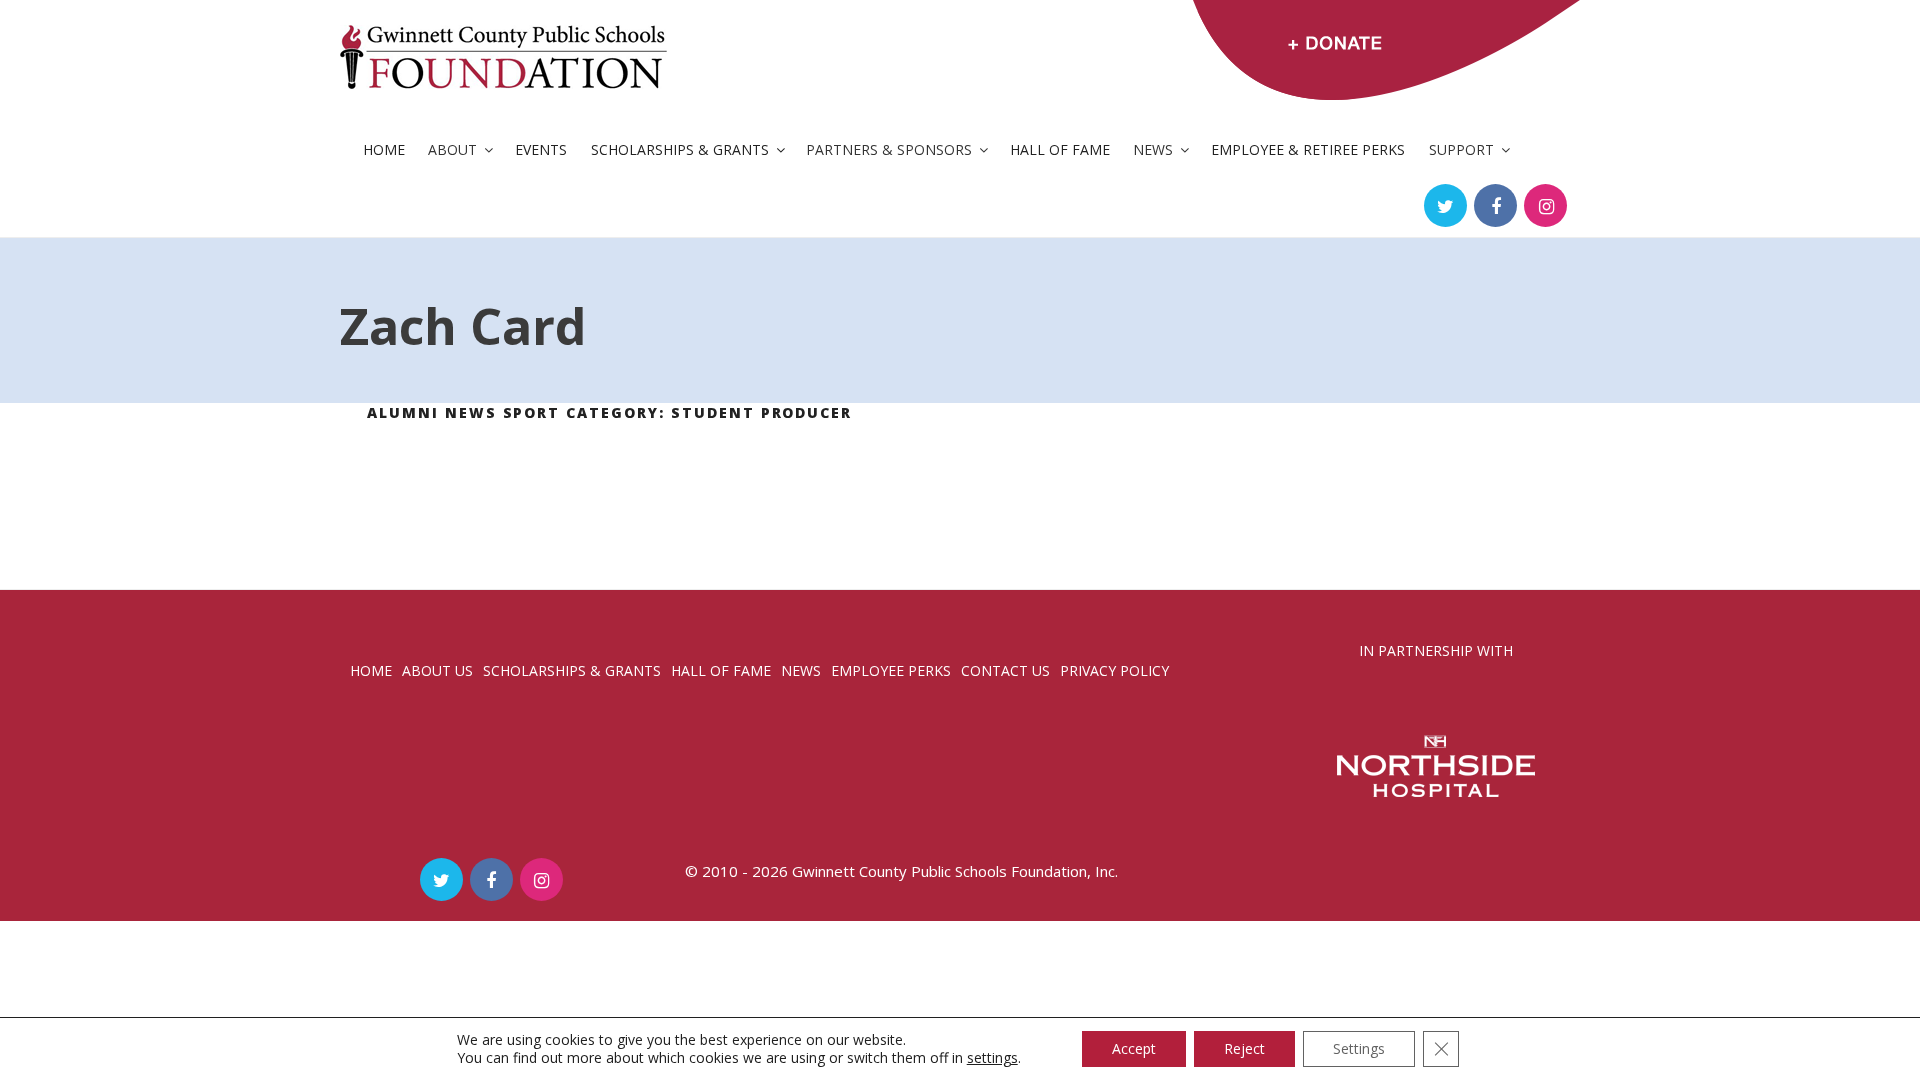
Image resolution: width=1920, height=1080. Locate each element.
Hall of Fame (1060, 149)
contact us (1005, 670)
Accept (1134, 1048)
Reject (1244, 1048)
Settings (1359, 1048)
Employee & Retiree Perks (1308, 149)
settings (992, 1058)
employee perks (891, 670)
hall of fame (721, 670)
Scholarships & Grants (680, 149)
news (801, 670)
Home (384, 149)
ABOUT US (437, 670)
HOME (371, 670)
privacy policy (1114, 670)
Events (541, 149)
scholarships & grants (572, 670)
